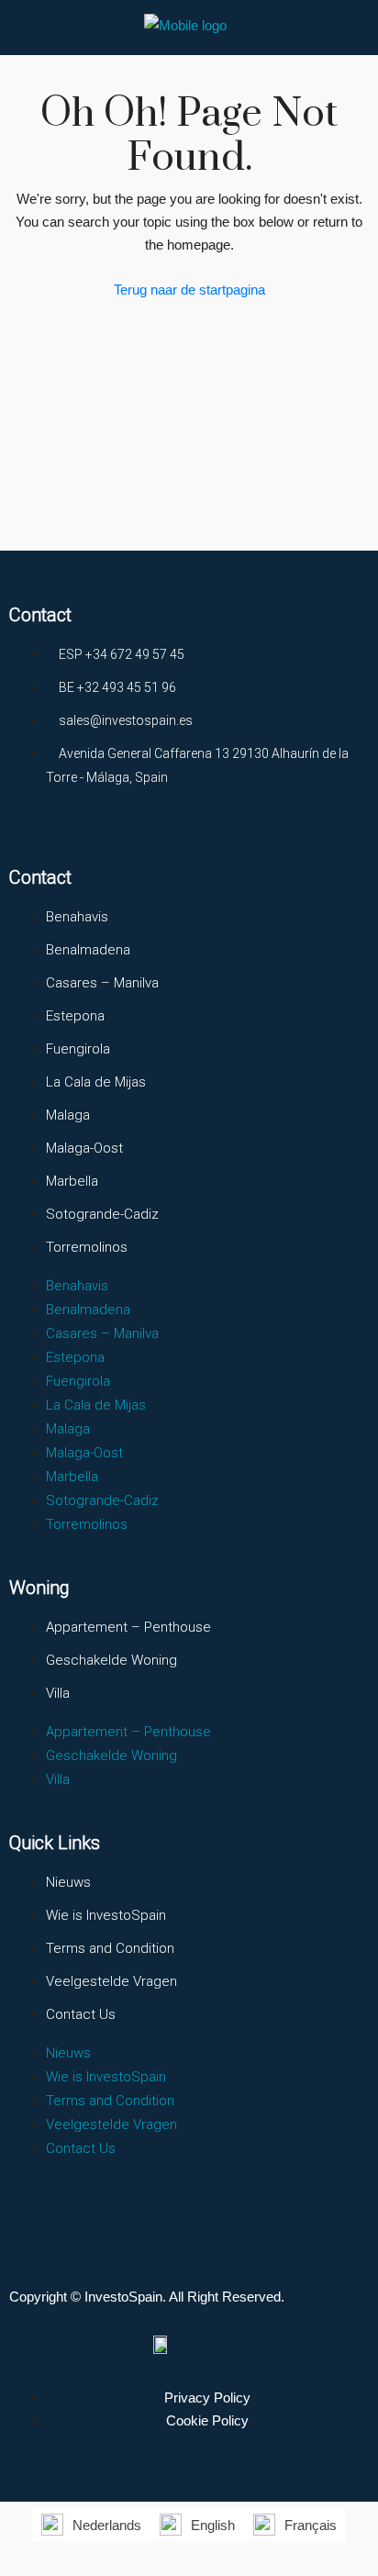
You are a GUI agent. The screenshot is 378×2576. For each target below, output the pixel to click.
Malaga (68, 1115)
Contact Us (81, 2014)
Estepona (75, 1016)
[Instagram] (55, 831)
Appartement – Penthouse (128, 1627)
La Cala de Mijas (96, 1082)
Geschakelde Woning (111, 1660)
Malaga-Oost (84, 1148)
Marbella (72, 1181)
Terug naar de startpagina (189, 290)
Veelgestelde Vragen (111, 1981)
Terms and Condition (110, 1948)
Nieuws (68, 1882)
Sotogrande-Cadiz (102, 1214)
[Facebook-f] (18, 831)
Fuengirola (78, 1049)
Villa (58, 1693)
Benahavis (77, 917)
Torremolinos (87, 1247)
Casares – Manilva (102, 983)
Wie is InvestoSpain (106, 1915)
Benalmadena (88, 950)
